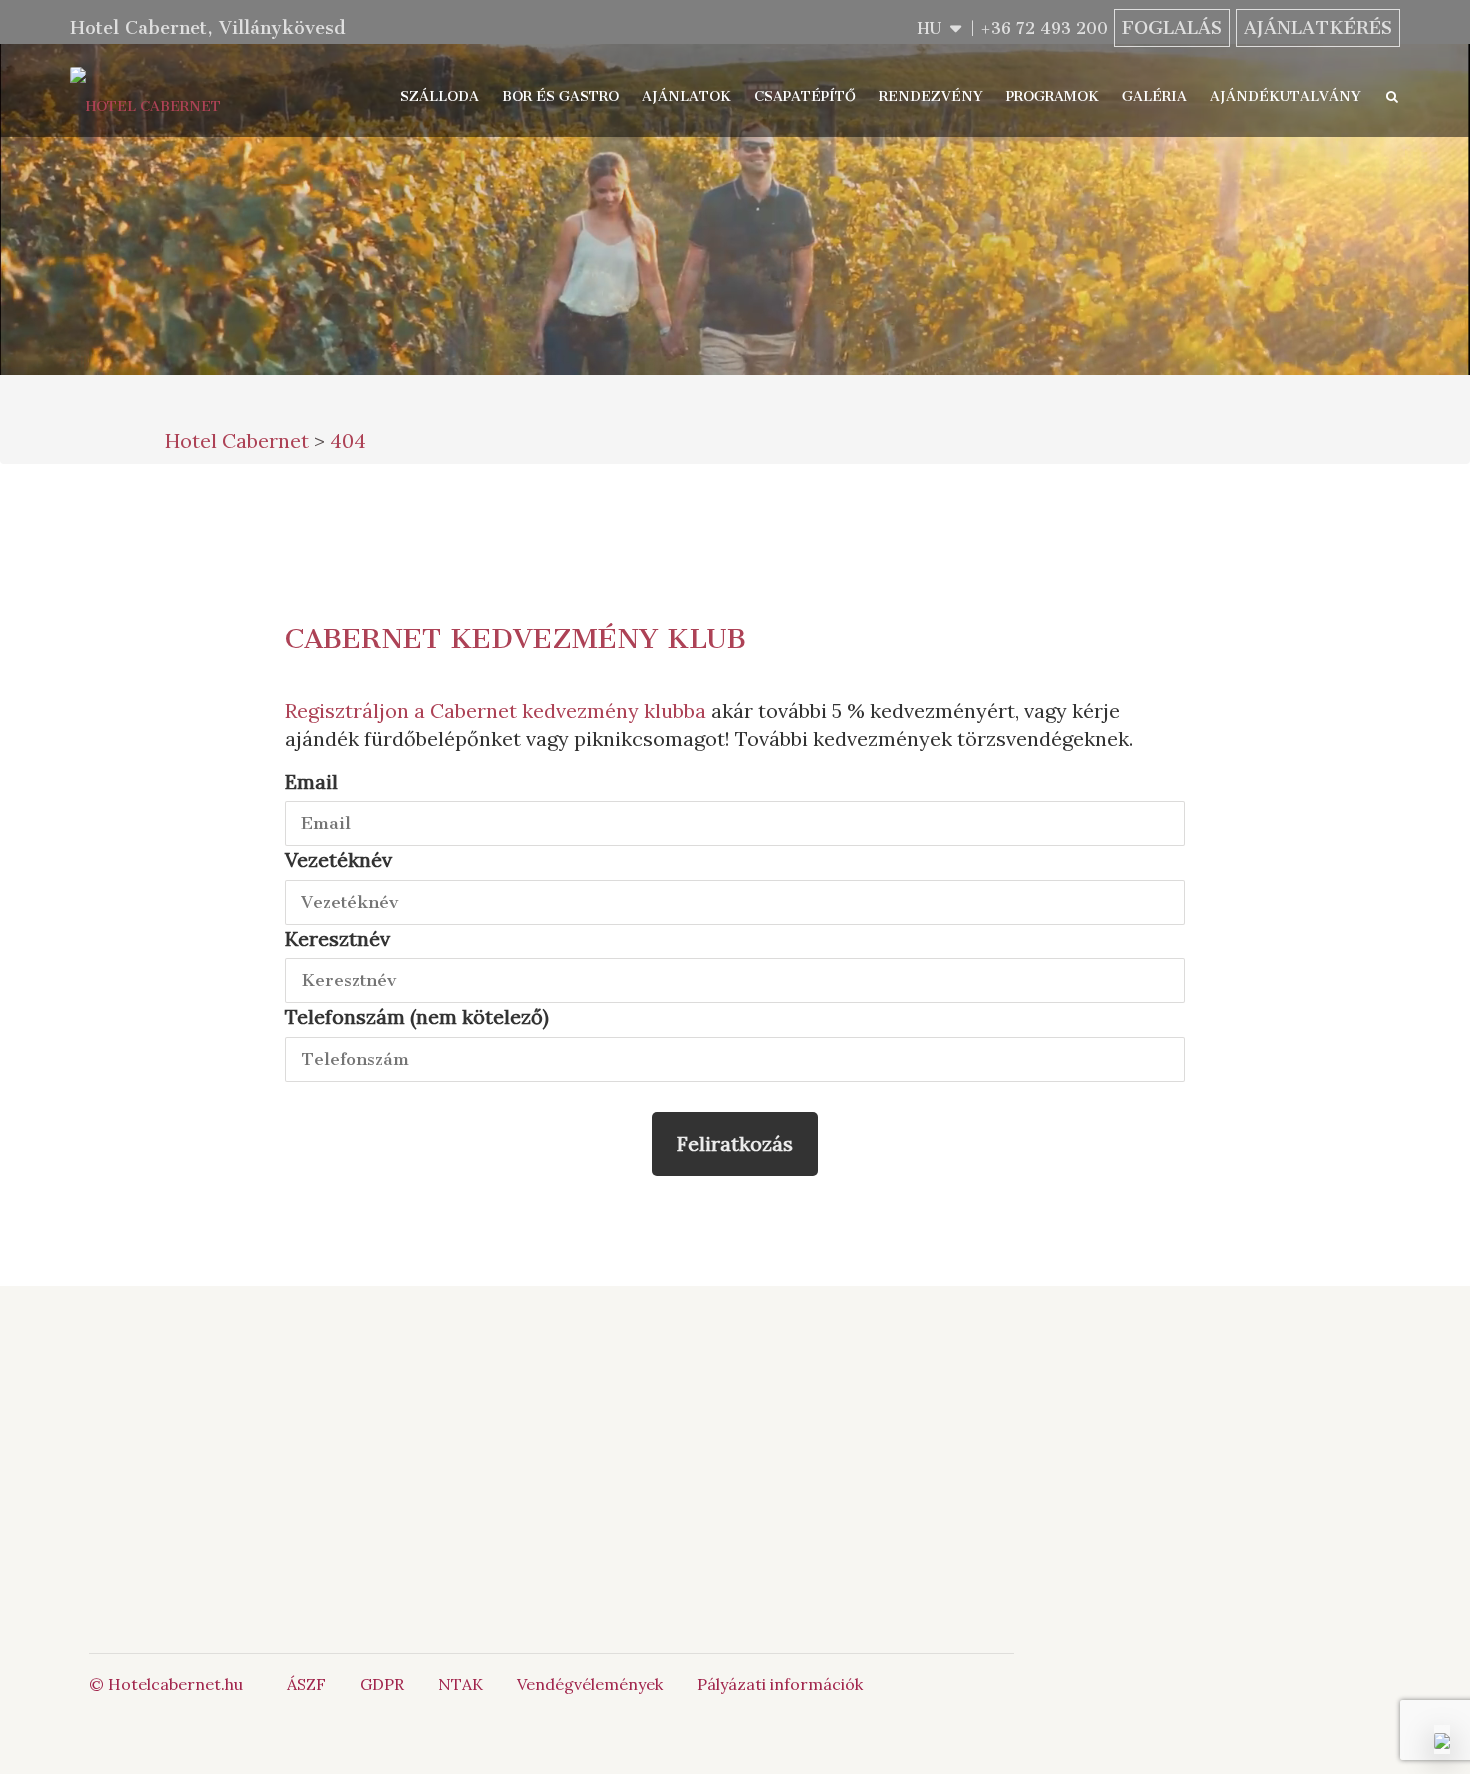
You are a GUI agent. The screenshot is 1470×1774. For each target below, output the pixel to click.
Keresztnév (337, 938)
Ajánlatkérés (1318, 28)
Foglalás (1172, 28)
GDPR (382, 1684)
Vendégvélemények (590, 1684)
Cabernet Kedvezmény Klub (515, 638)
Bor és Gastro (560, 96)
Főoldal (355, 1405)
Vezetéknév (338, 859)
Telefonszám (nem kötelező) (417, 1016)
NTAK (460, 1684)
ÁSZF (306, 1684)
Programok (1052, 96)
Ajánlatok (686, 96)
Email (311, 781)
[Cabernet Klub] (910, 1506)
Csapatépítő (805, 96)
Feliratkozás (735, 1143)
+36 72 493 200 (1044, 28)
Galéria (1154, 96)
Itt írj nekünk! (709, 1450)
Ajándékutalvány (1285, 96)
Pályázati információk (780, 1684)
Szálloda (439, 96)
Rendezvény (931, 96)
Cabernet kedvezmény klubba (568, 710)
